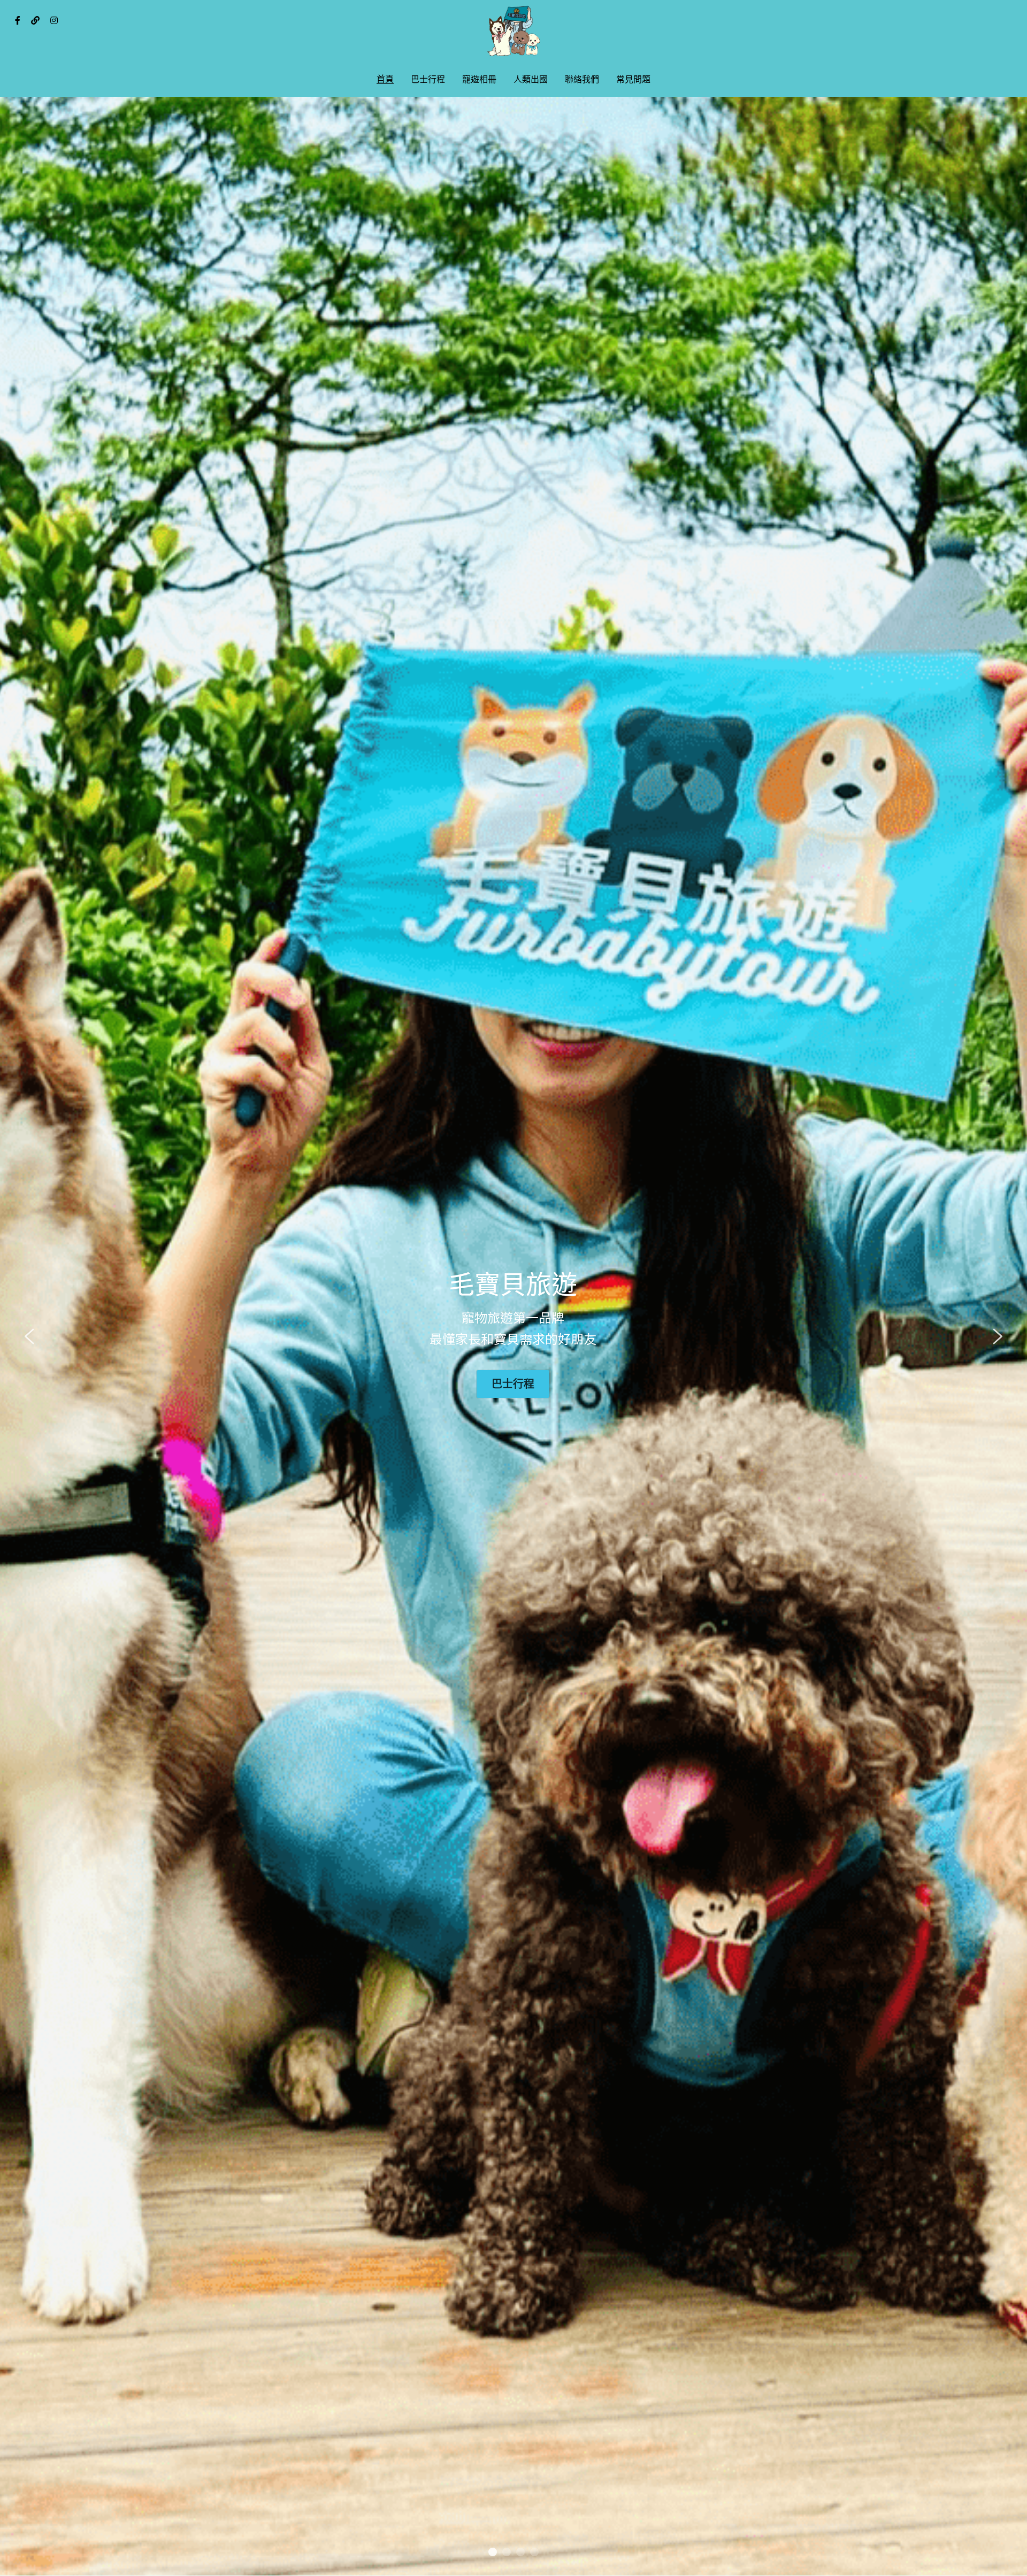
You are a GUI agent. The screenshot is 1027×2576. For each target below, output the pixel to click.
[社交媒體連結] (18, 20)
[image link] (513, 31)
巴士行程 (513, 1384)
